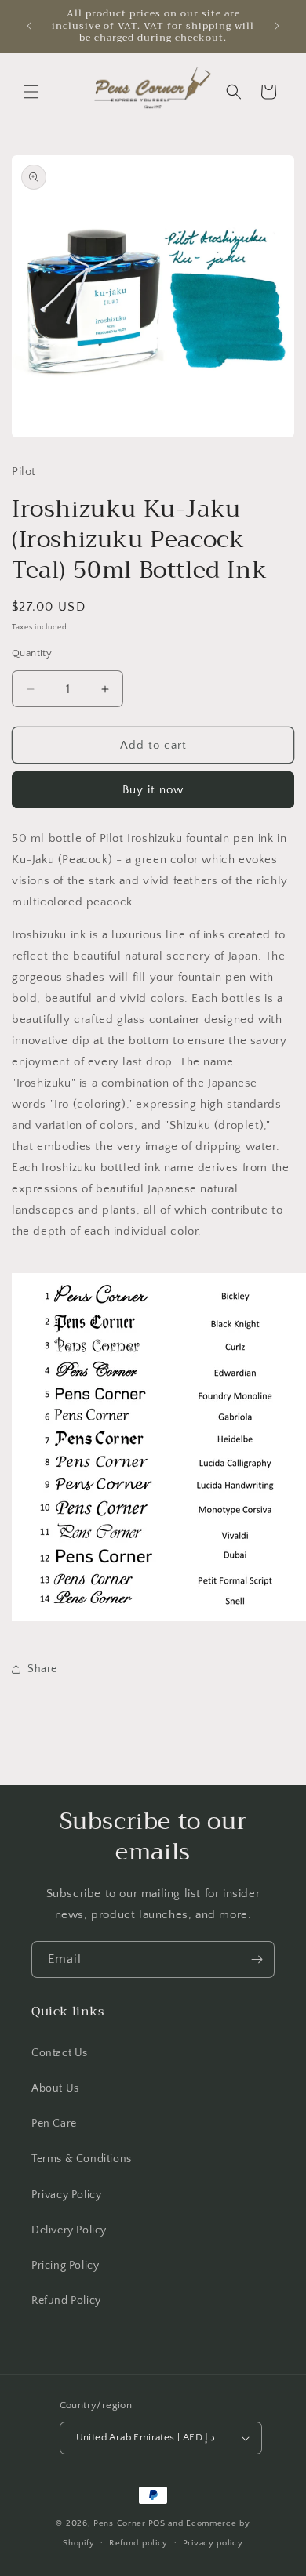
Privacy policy (213, 2543)
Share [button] (42, 1669)
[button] (31, 92)
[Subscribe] (257, 1959)
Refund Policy (66, 2301)
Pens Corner (120, 2523)
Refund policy (138, 2543)
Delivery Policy (69, 2230)
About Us (55, 2088)
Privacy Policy (66, 2195)
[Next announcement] (277, 26)
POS (157, 2523)
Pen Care (54, 2124)
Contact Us (60, 2053)
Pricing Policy (65, 2266)
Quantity (32, 653)
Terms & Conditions (82, 2159)
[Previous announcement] (29, 26)
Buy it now (153, 790)
